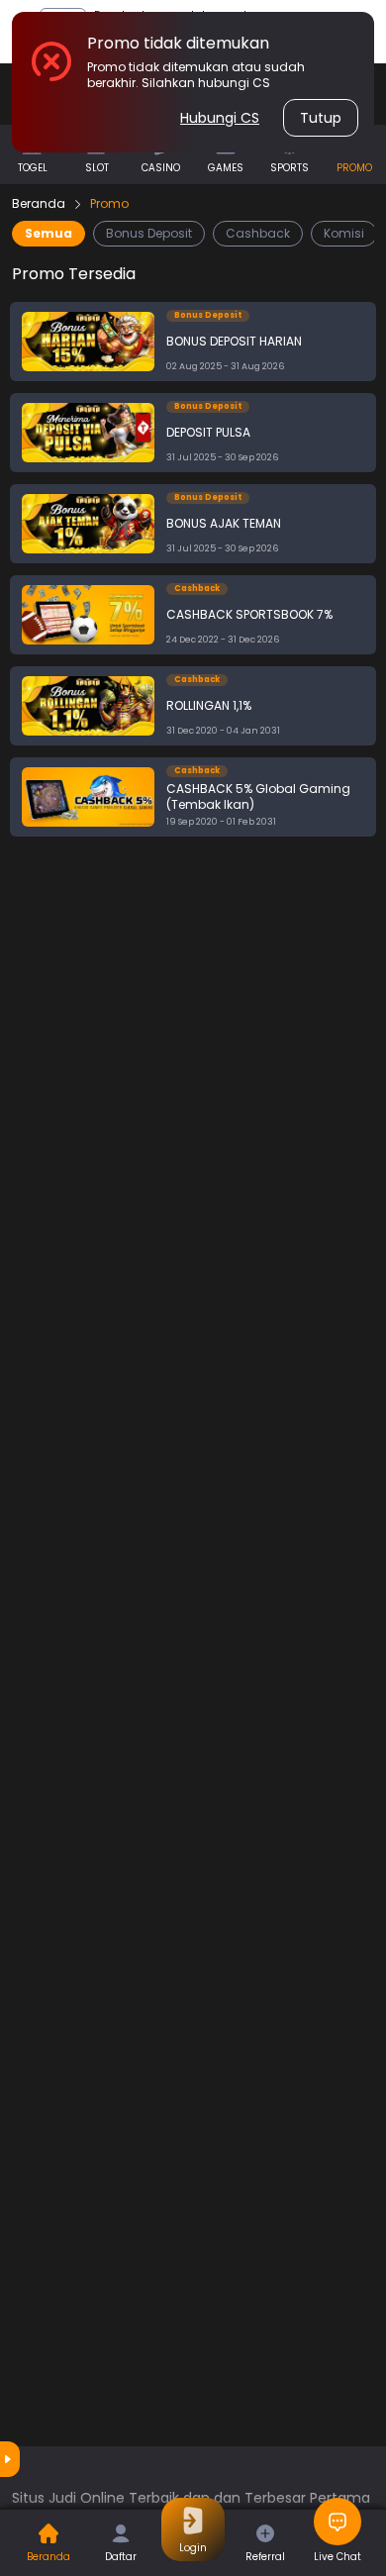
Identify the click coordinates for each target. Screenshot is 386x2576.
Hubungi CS (220, 118)
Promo (109, 204)
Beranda (39, 204)
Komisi (344, 233)
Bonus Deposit (149, 233)
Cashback (258, 233)
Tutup (321, 118)
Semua (48, 233)
